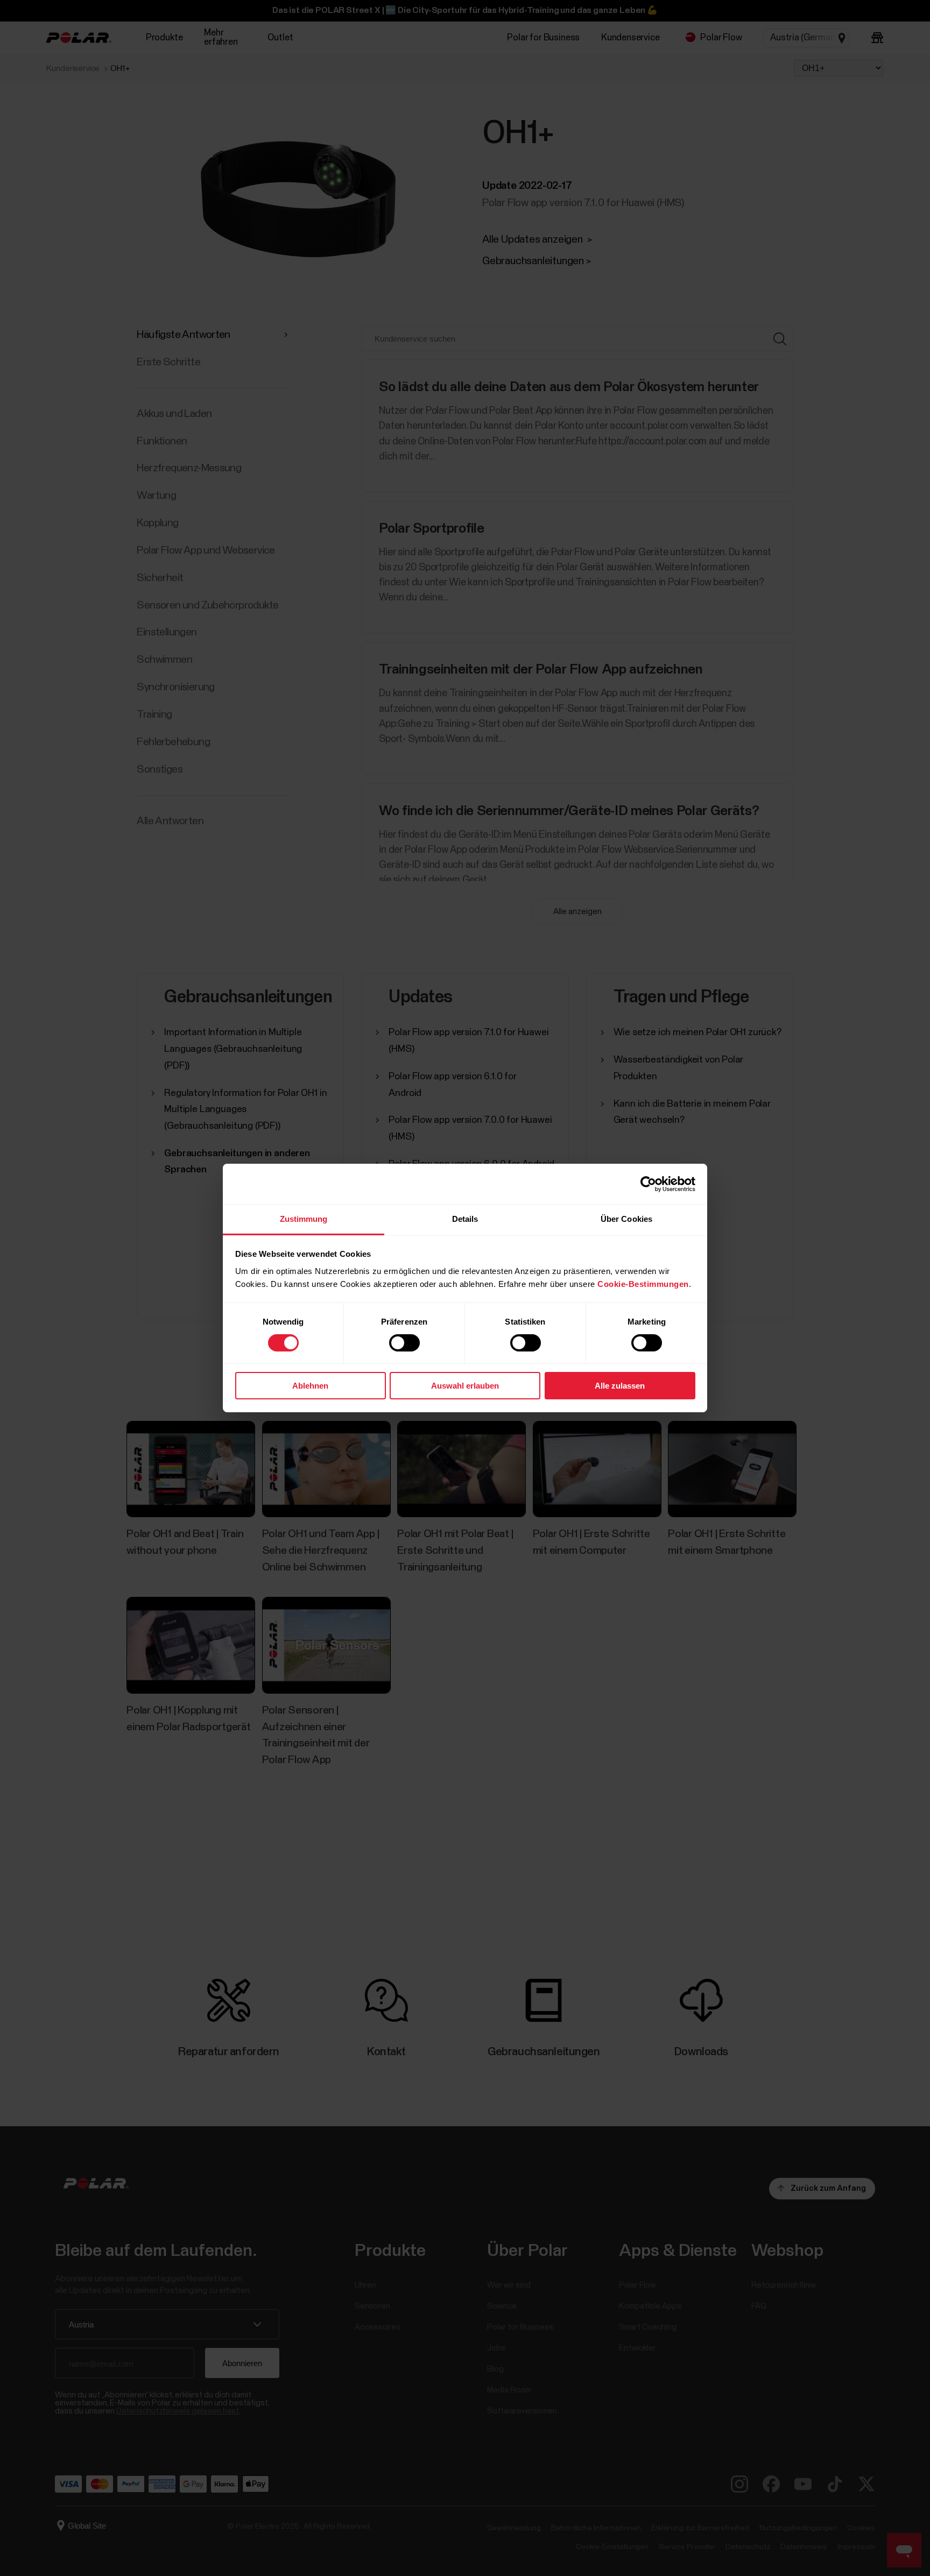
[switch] (404, 1343)
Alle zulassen (620, 1386)
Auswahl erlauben (465, 1386)
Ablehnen (310, 1386)
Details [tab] (465, 1219)
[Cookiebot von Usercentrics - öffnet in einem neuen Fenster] (648, 1184)
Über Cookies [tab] (626, 1219)
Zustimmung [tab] (304, 1219)
